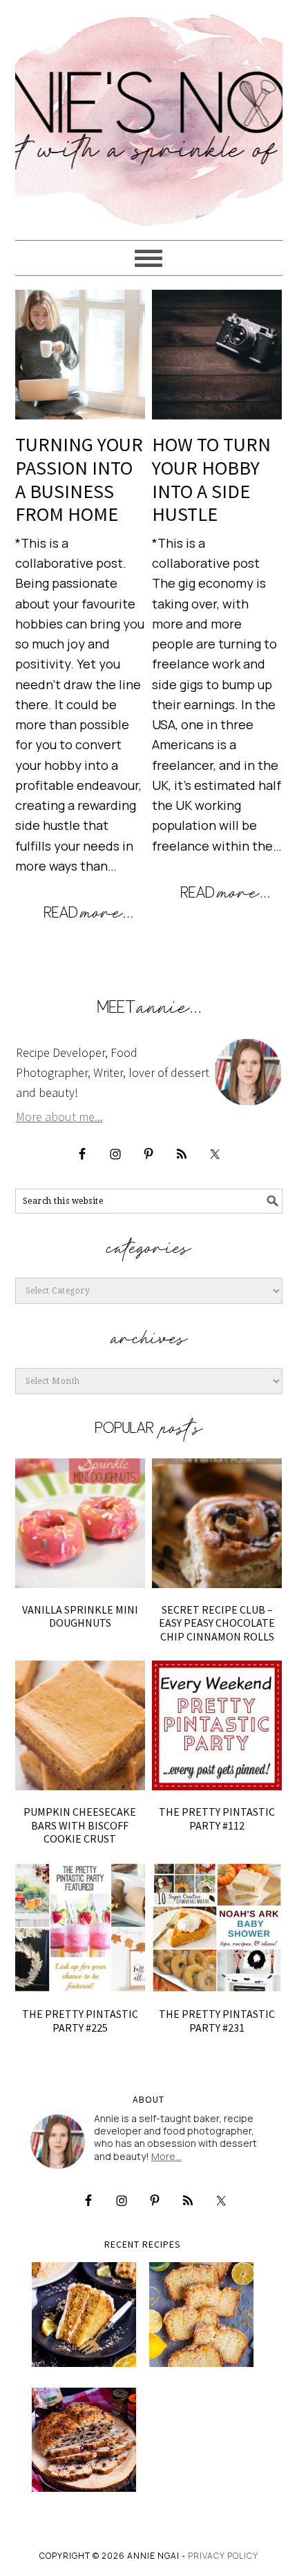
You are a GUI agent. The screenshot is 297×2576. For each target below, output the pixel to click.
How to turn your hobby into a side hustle (211, 479)
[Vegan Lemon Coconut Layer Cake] (84, 2314)
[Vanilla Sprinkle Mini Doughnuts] (80, 1524)
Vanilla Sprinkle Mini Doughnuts (80, 1616)
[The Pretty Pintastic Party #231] (217, 1928)
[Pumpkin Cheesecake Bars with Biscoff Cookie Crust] (80, 1726)
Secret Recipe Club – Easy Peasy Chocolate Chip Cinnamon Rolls (217, 1623)
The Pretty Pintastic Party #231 (217, 2020)
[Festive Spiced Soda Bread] (84, 2440)
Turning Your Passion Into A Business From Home (79, 479)
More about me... (59, 1117)
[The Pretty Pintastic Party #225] (80, 1928)
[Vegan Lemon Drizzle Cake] (201, 2314)
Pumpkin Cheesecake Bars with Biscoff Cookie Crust (80, 1825)
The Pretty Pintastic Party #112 (217, 1818)
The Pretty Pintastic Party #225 (80, 2020)
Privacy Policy (223, 2556)
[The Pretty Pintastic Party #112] (217, 1726)
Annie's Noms (149, 114)
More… (166, 2156)
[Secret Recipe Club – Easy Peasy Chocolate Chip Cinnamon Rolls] (217, 1524)
